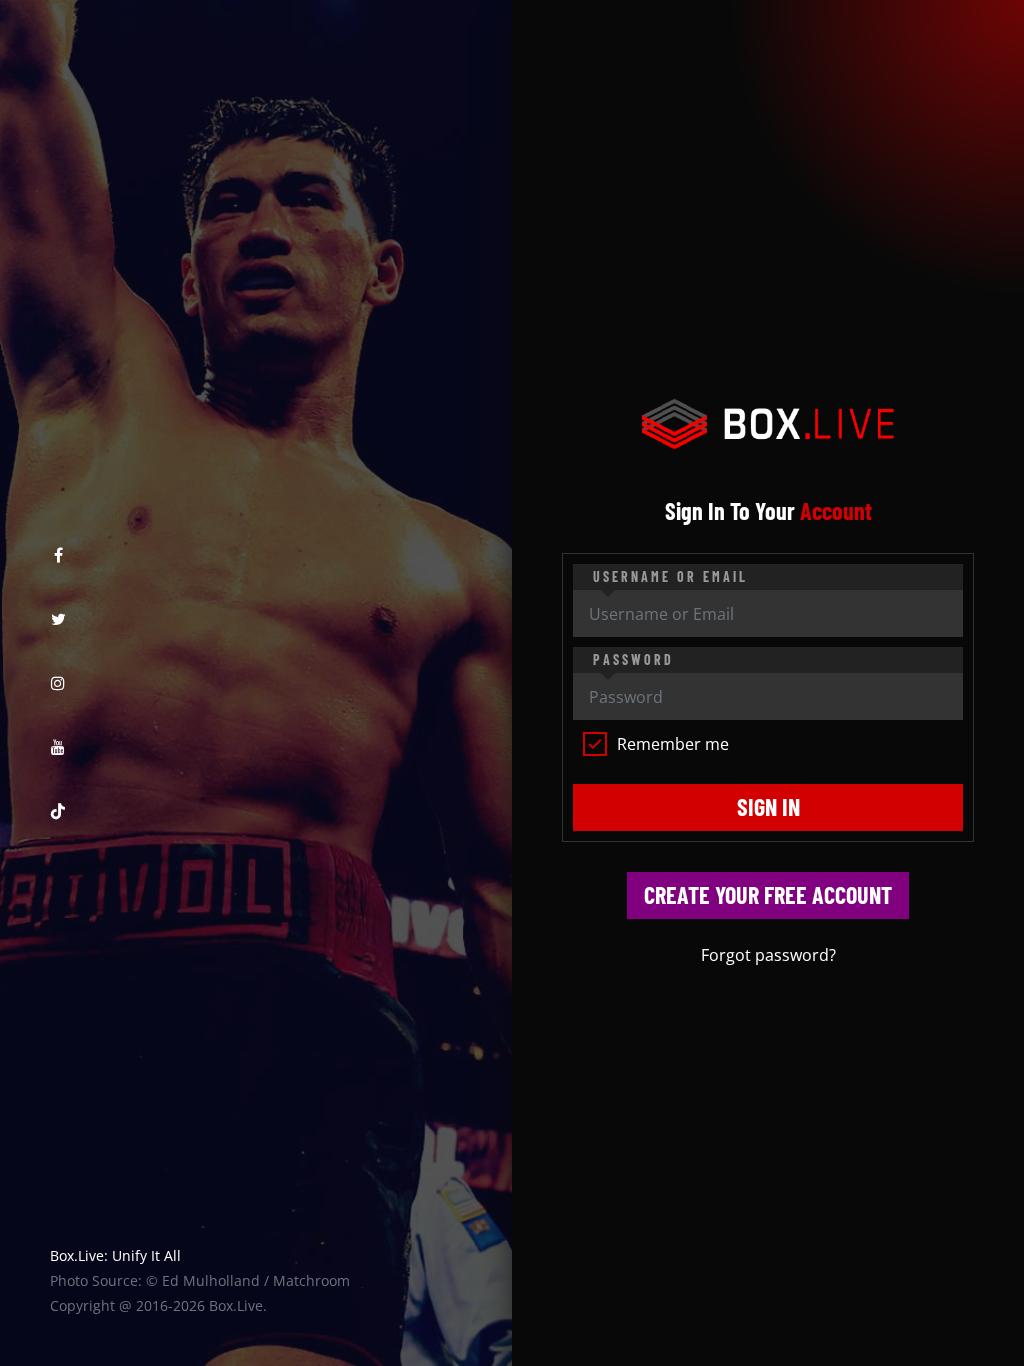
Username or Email (670, 576)
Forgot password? (768, 955)
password (633, 659)
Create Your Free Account (768, 894)
